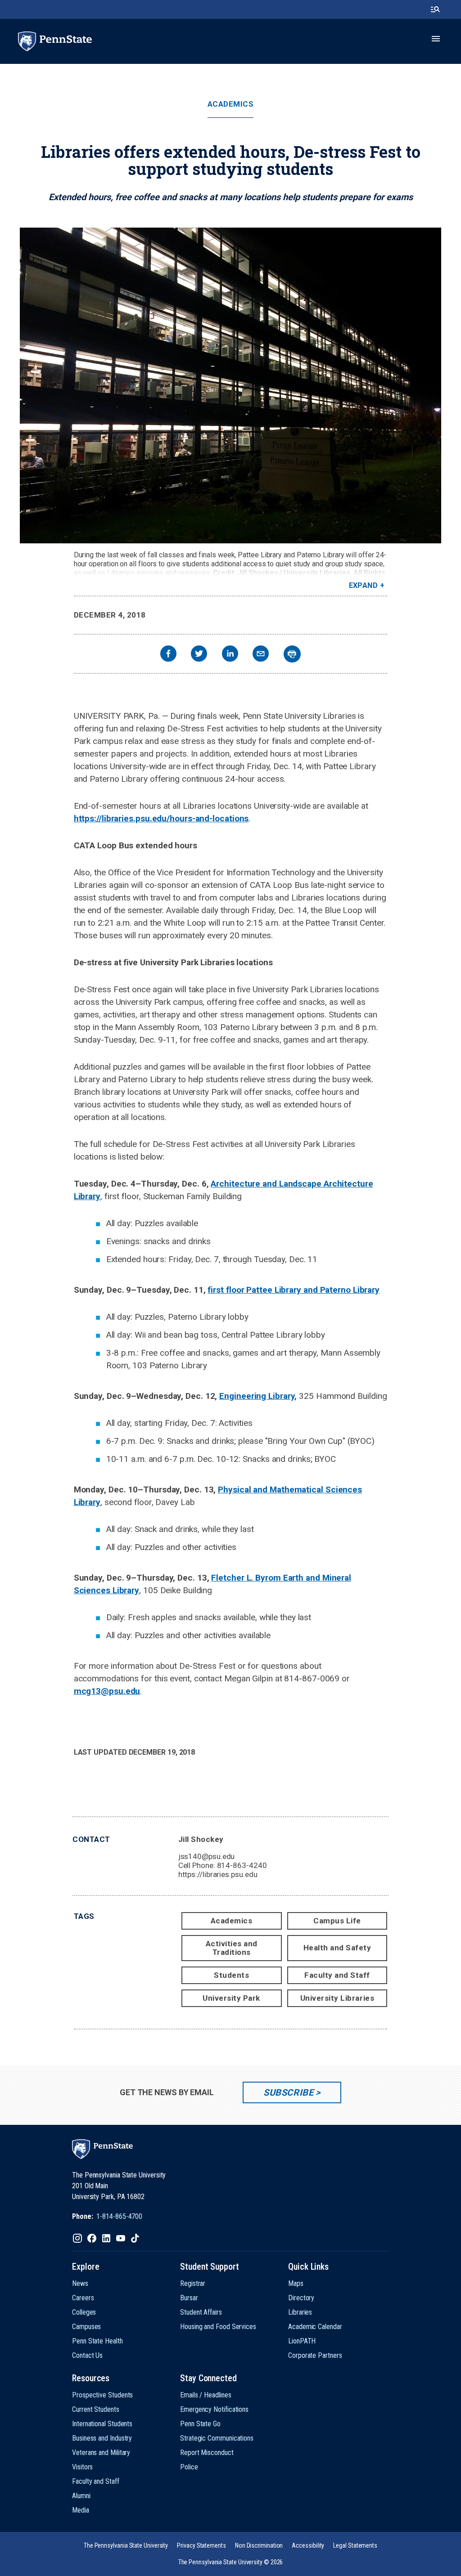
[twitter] (199, 655)
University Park (231, 1998)
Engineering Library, (258, 1396)
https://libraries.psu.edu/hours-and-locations (161, 818)
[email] (261, 655)
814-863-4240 (242, 1865)
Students (231, 1975)
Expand (364, 585)
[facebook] (168, 655)
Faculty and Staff (337, 1975)
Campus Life (337, 1921)
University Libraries (337, 1998)
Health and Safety (337, 1948)
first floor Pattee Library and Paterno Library (294, 1290)
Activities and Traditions (232, 1948)
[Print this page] (292, 654)
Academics (231, 104)
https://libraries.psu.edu (218, 1874)
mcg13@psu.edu (107, 1691)
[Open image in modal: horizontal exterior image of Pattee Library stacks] (230, 385)
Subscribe (288, 2092)
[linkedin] (230, 655)
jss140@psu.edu (207, 1856)
